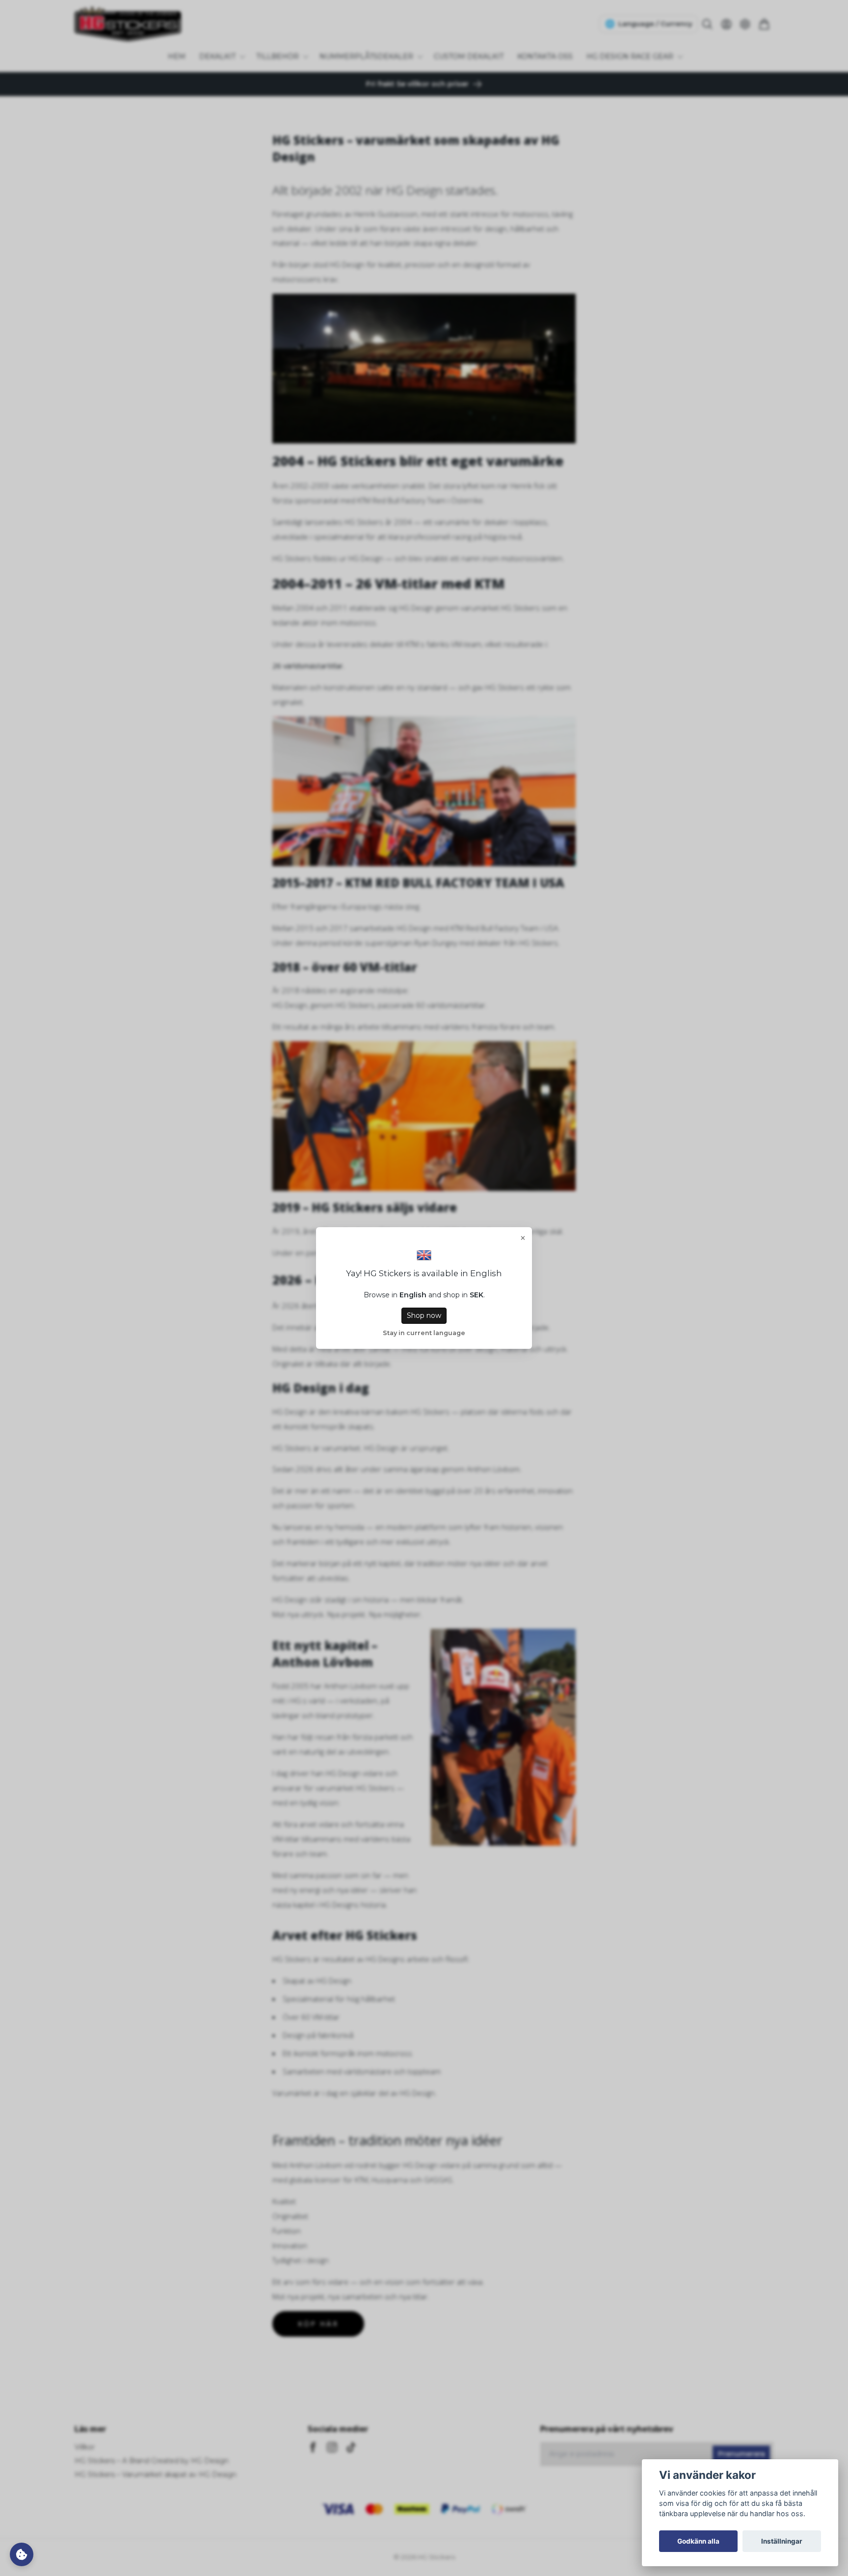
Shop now (424, 1315)
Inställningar (782, 2541)
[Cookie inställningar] (22, 2554)
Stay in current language (424, 1333)
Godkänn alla (698, 2541)
